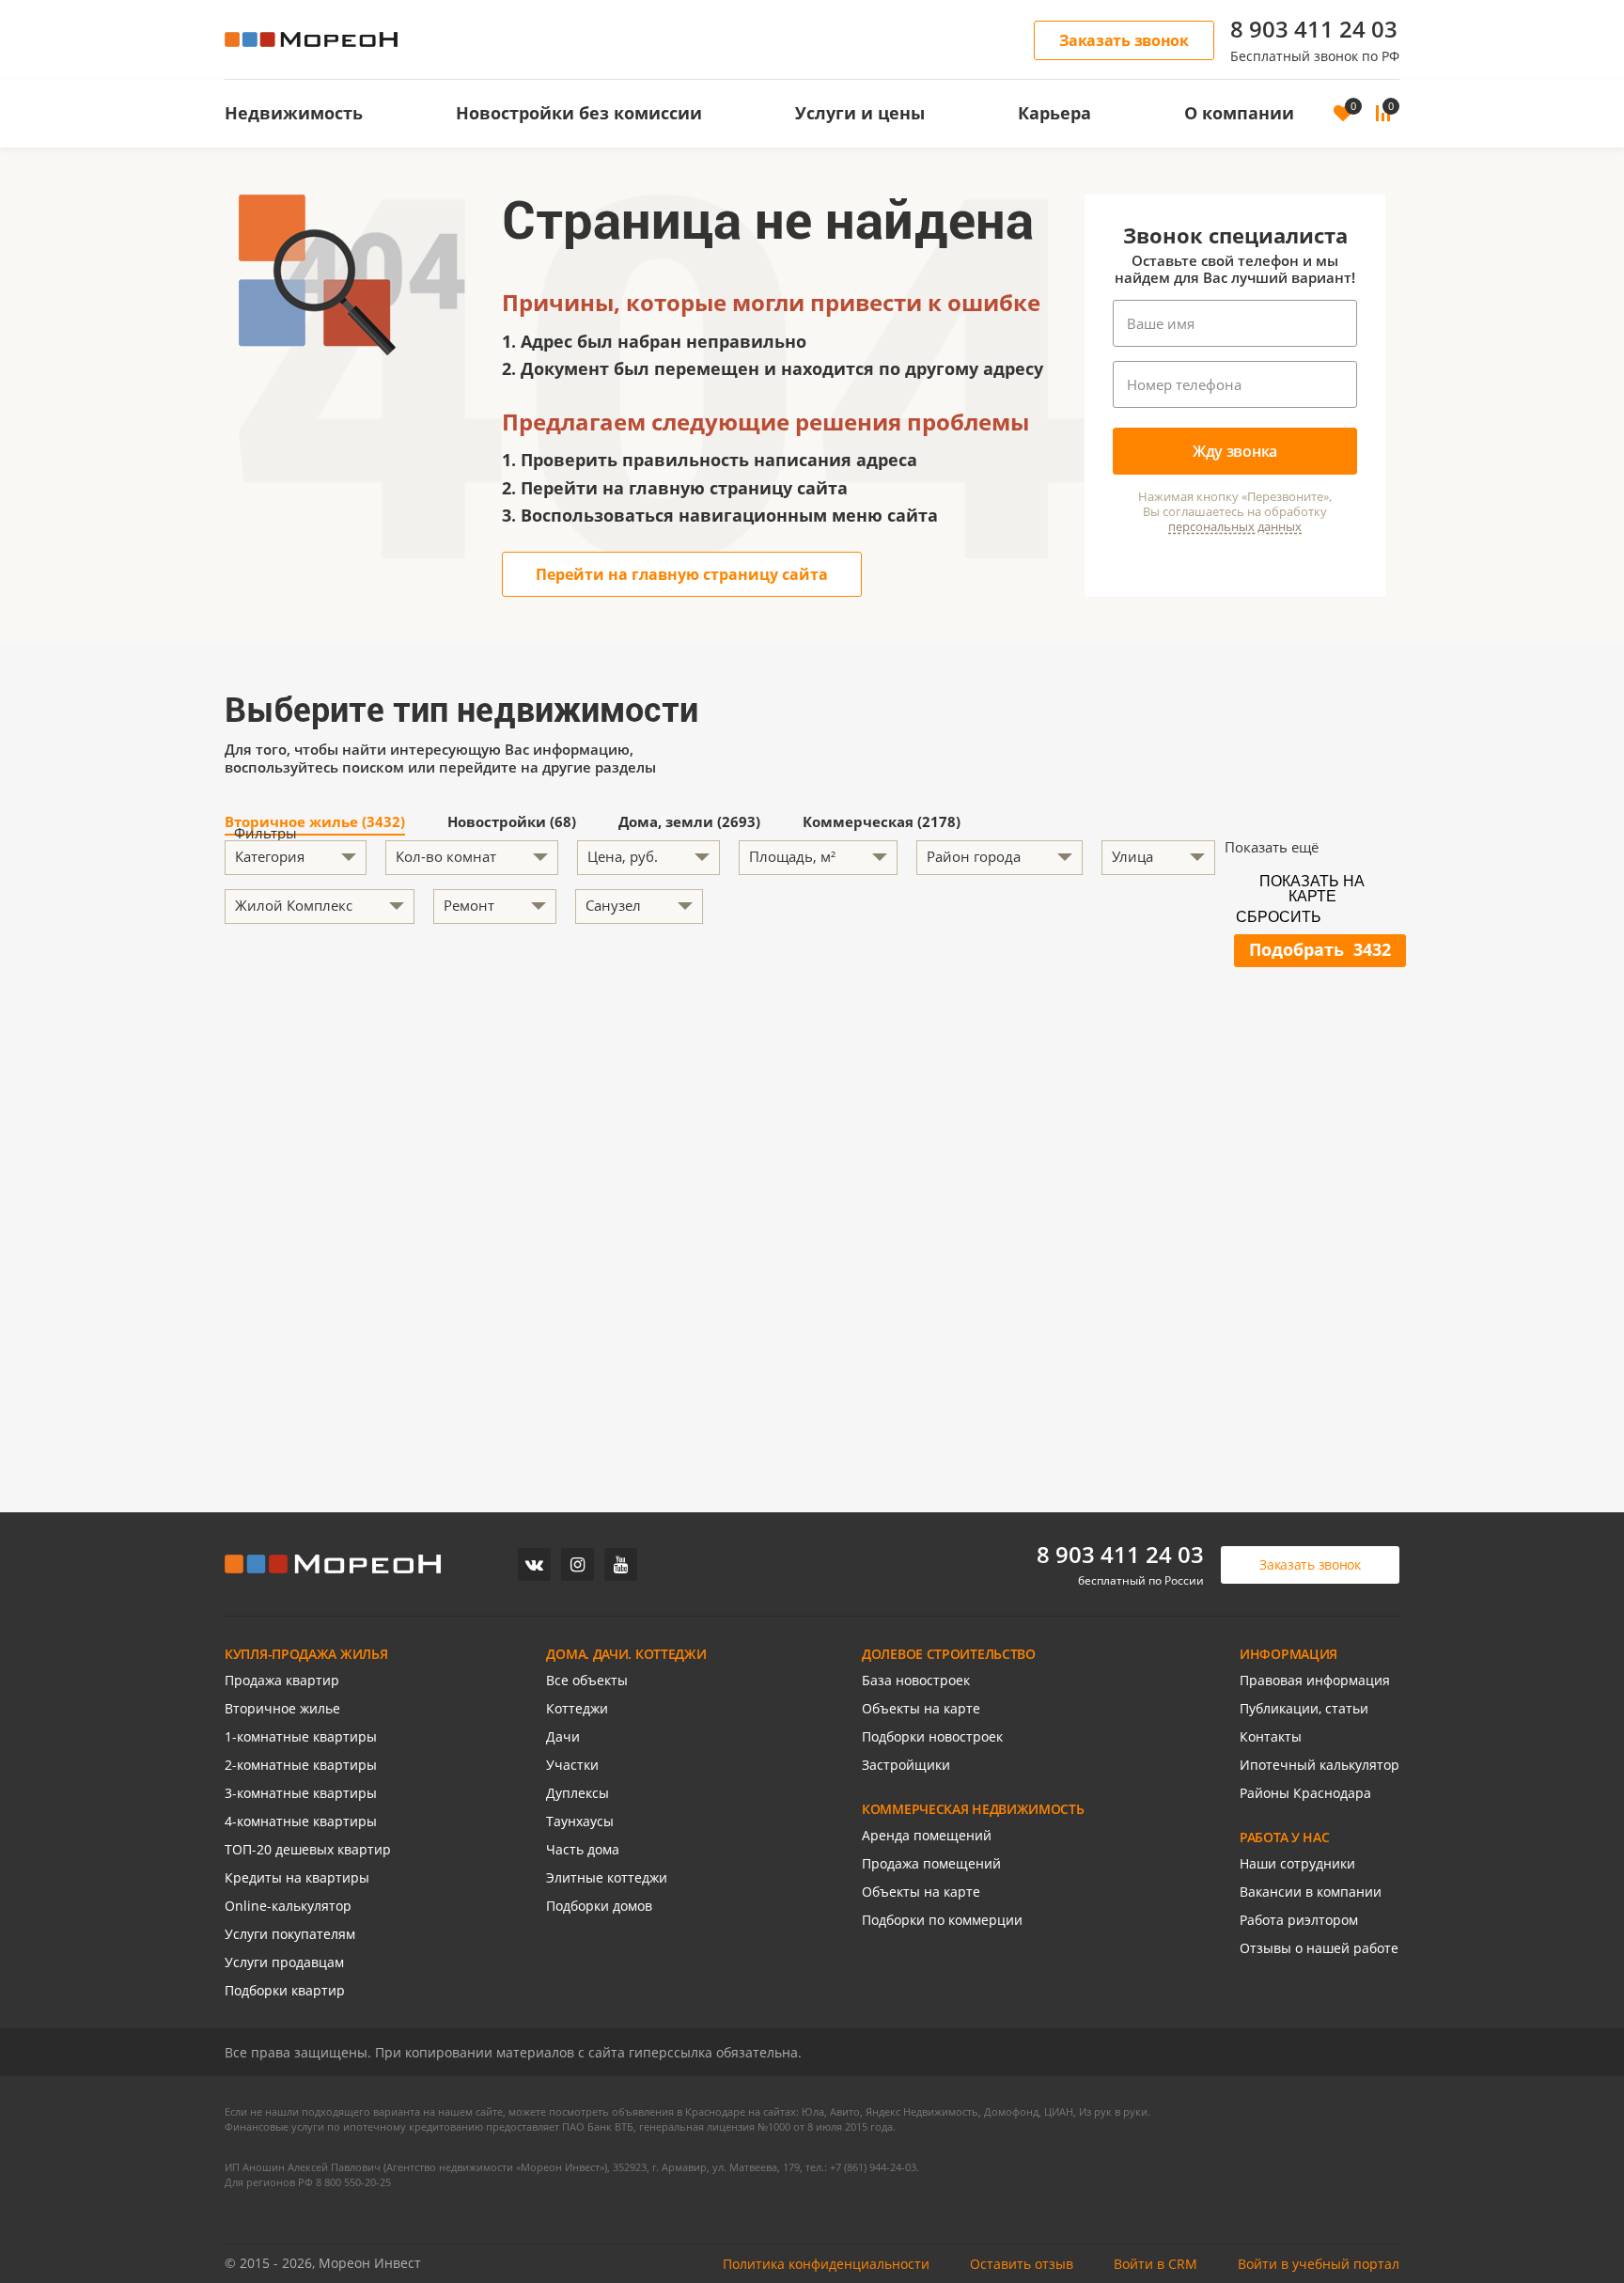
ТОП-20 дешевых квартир (308, 1849)
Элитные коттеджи (607, 1877)
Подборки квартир (285, 1990)
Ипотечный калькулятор (1319, 1765)
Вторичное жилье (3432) (315, 823)
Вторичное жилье (282, 1708)
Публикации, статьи (1304, 1708)
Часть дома (583, 1849)
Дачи (563, 1736)
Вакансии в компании (1311, 1892)
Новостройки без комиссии (579, 113)
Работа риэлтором (1299, 1920)
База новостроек (916, 1680)
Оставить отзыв (1022, 2264)
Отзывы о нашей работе (1319, 1948)
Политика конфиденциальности (826, 2264)
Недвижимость (294, 113)
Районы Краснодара (1305, 1793)
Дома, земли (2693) (689, 823)
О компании (1239, 113)
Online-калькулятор (288, 1906)
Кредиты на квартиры (297, 1877)
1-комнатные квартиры (301, 1736)
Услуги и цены (860, 113)
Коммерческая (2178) (882, 823)
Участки (572, 1765)
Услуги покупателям (290, 1934)
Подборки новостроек (932, 1736)
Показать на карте (1312, 887)
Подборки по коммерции (942, 1920)
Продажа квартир (282, 1680)
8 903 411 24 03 (1314, 29)
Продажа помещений (931, 1863)
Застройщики (906, 1765)
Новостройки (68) (512, 823)
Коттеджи (577, 1708)
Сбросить (1279, 917)
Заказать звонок (1124, 40)
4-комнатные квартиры (301, 1821)
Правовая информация (1315, 1680)
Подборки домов (599, 1906)
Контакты (1271, 1736)
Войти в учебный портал (1319, 2264)
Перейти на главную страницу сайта (682, 574)
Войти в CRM (1156, 2264)
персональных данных (1235, 527)
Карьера (1054, 113)
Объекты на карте (921, 1708)
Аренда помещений (927, 1835)
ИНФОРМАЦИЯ (1288, 1654)
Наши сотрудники (1297, 1863)
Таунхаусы (580, 1821)
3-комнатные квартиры (301, 1793)
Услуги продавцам (284, 1962)
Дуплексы (578, 1793)
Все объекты (587, 1680)
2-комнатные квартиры (301, 1765)
